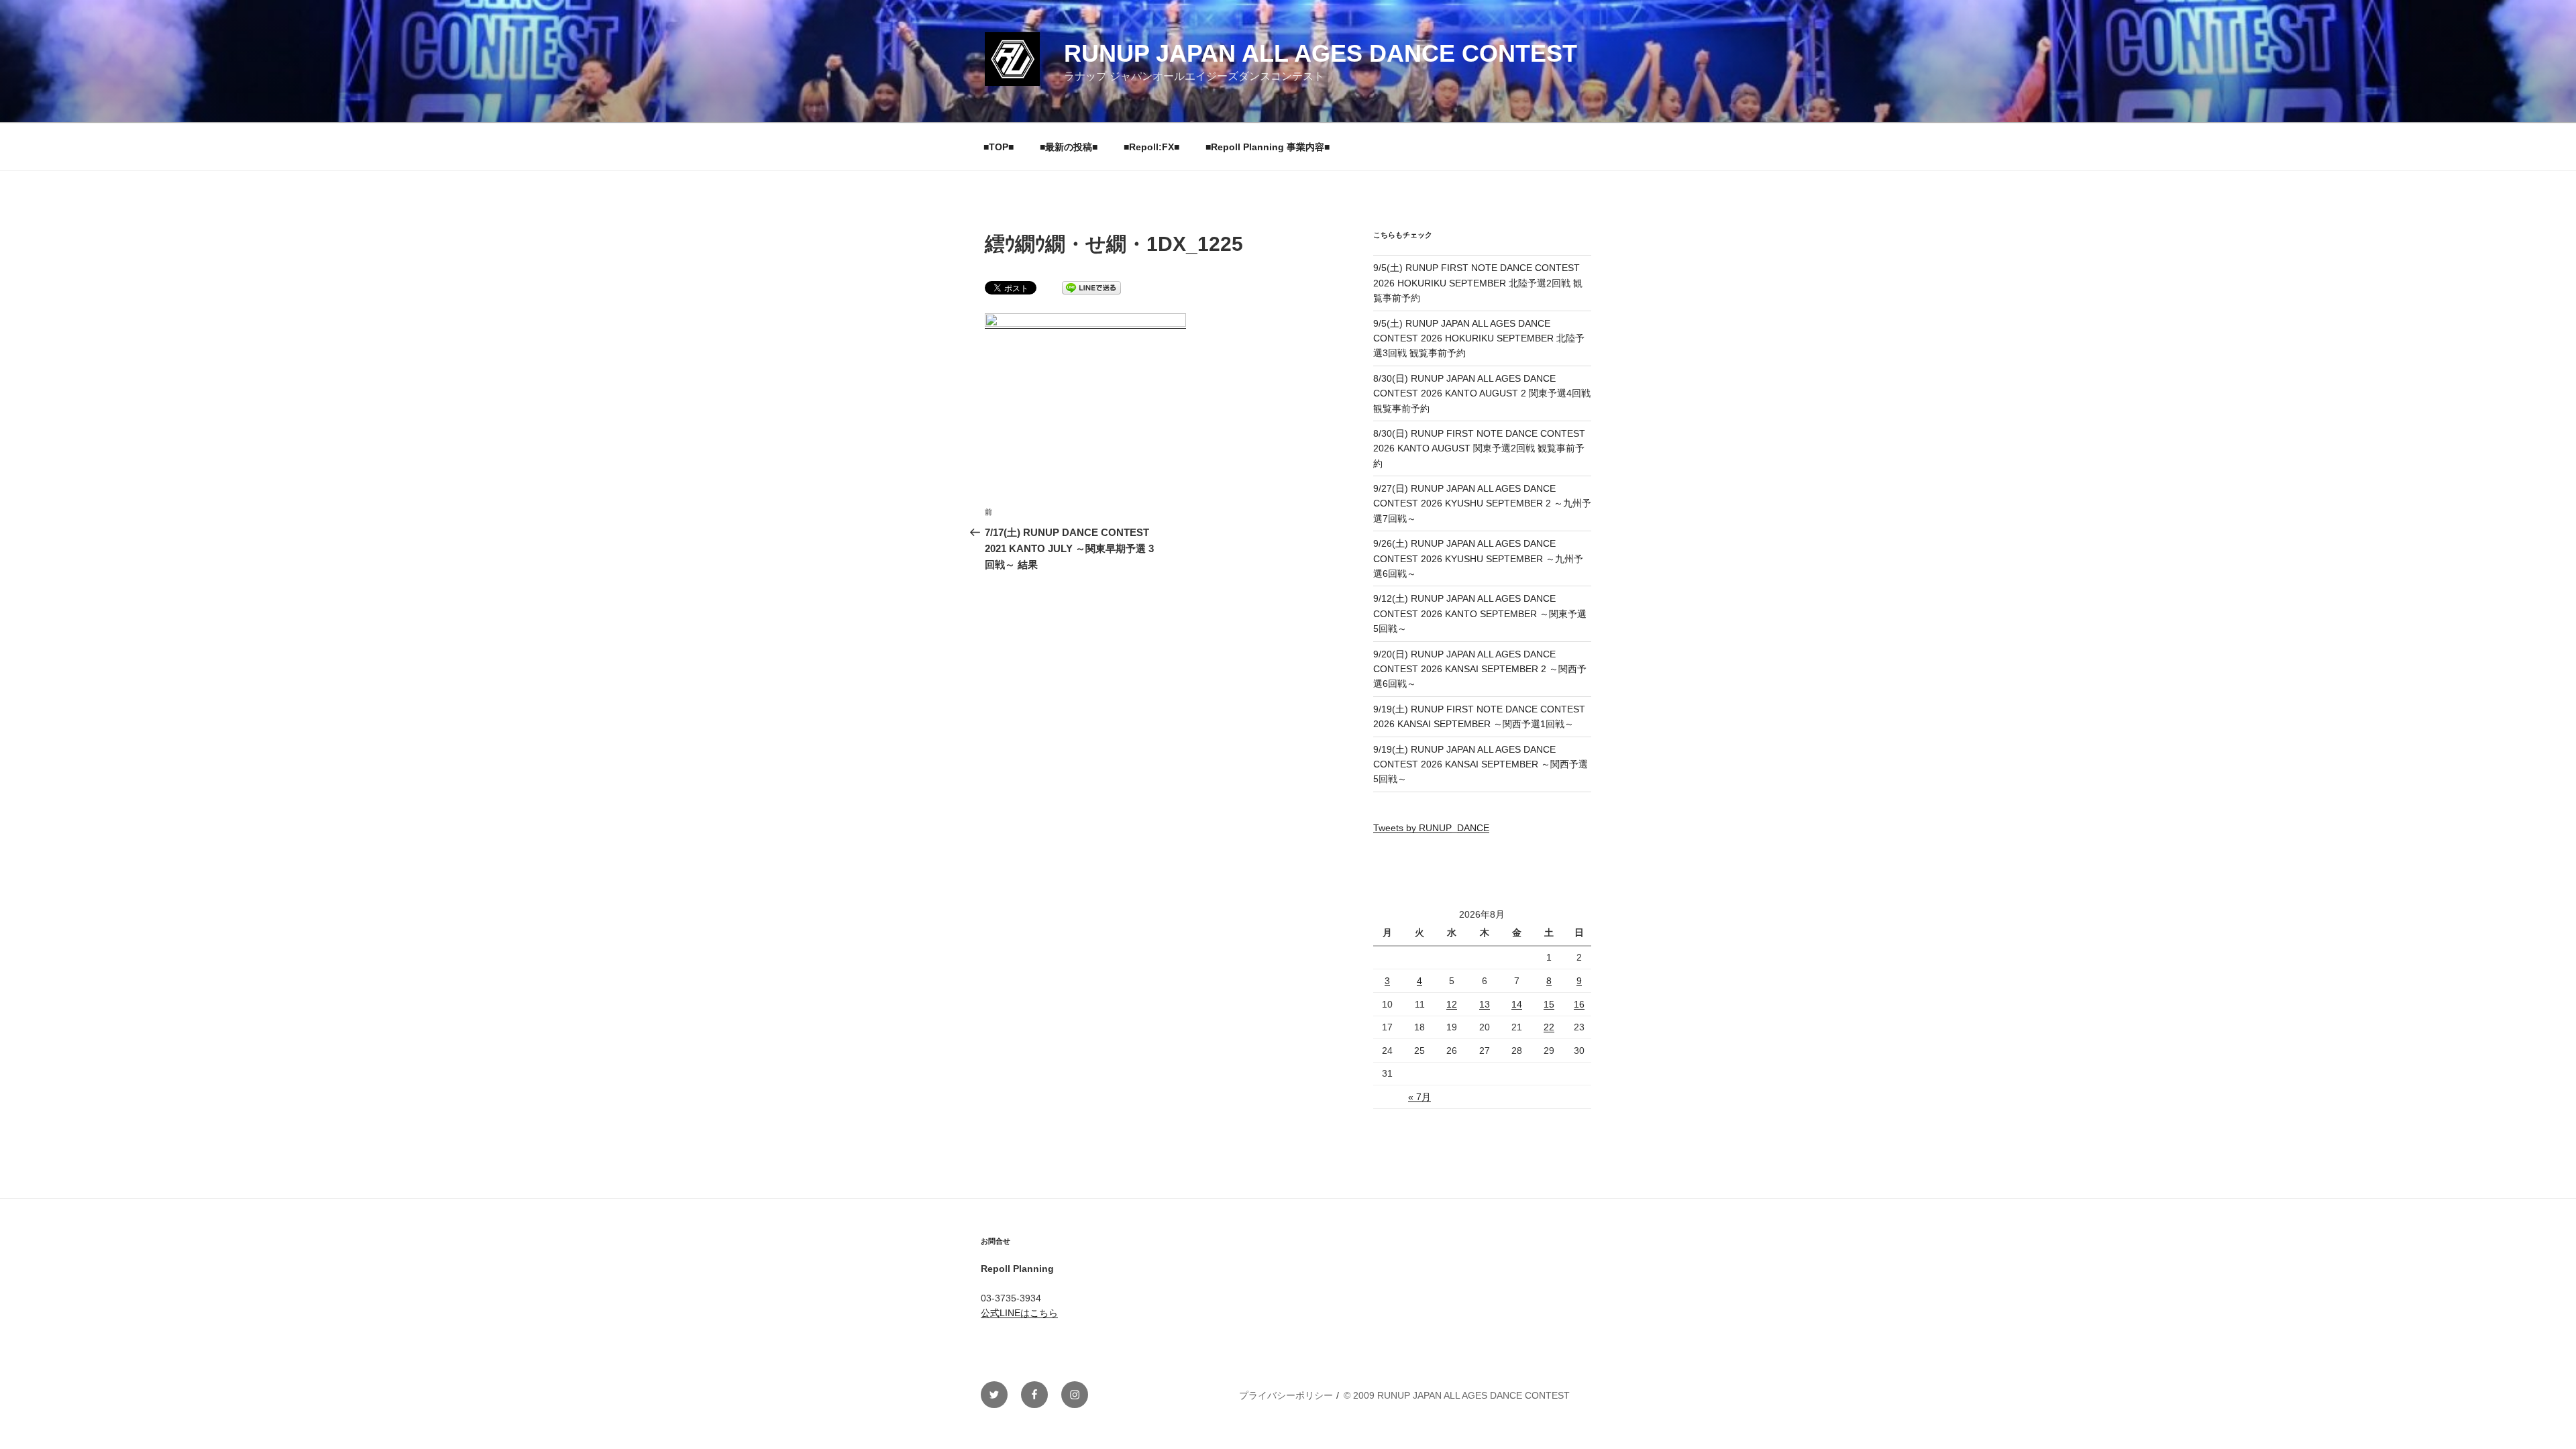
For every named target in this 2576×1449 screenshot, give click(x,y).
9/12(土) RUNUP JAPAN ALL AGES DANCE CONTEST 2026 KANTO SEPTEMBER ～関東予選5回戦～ (1480, 613)
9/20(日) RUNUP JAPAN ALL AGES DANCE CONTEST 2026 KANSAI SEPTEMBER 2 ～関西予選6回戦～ (1480, 669)
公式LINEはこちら (1019, 1313)
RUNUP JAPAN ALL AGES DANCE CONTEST (1321, 53)
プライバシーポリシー (1286, 1395)
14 (1517, 1004)
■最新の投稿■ (1069, 147)
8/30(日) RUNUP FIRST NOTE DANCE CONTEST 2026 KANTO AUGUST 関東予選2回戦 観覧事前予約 (1479, 448)
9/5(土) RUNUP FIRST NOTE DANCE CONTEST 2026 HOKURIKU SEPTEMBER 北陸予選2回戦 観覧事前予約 (1478, 283)
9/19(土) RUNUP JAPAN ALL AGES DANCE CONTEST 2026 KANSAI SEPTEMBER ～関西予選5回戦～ (1481, 764)
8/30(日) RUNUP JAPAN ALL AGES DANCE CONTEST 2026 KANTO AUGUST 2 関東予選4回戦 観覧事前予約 (1482, 393)
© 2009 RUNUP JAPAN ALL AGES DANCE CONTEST (1457, 1395)
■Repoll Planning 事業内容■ (1268, 147)
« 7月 (1419, 1097)
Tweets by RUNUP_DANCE (1431, 828)
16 (1579, 1004)
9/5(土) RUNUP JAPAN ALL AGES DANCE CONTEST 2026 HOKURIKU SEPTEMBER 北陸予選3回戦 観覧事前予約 (1479, 338)
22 (1549, 1027)
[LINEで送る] (1091, 287)
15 (1549, 1004)
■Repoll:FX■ (1151, 147)
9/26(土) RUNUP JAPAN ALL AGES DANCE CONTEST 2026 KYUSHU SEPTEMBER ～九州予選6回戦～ (1478, 558)
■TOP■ (999, 147)
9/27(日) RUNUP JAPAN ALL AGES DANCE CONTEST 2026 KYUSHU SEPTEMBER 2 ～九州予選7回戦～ (1482, 503)
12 (1452, 1004)
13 (1485, 1004)
